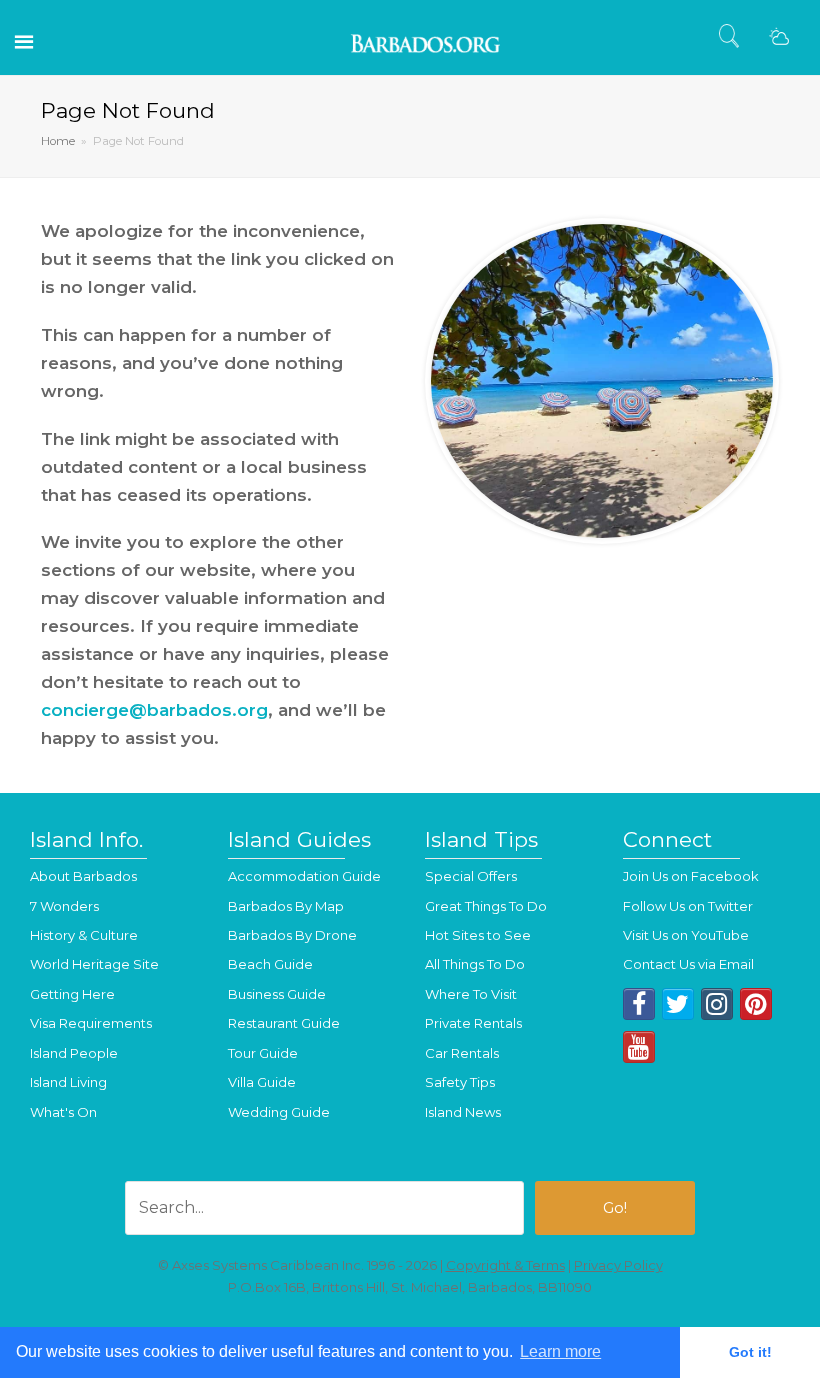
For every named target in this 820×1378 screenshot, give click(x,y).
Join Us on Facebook (691, 876)
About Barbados (83, 876)
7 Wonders (64, 906)
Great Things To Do (486, 906)
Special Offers (471, 876)
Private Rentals (473, 1023)
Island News (463, 1112)
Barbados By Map (286, 906)
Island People (74, 1053)
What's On (63, 1112)
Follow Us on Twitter (688, 906)
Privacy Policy (618, 1265)
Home (58, 141)
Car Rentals (462, 1053)
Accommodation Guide (304, 876)
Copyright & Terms (505, 1265)
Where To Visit (471, 994)
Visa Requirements (91, 1023)
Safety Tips (460, 1082)
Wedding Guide (279, 1112)
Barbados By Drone (292, 935)
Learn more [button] (560, 1351)
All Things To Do (475, 964)
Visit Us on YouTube (686, 935)
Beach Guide (270, 964)
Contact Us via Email (688, 964)
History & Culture (84, 935)
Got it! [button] (750, 1352)
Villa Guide (262, 1082)
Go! (615, 1208)
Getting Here (72, 994)
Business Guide (277, 994)
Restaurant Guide (284, 1023)
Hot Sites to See (478, 935)
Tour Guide (263, 1053)
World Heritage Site (94, 964)
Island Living (68, 1082)
